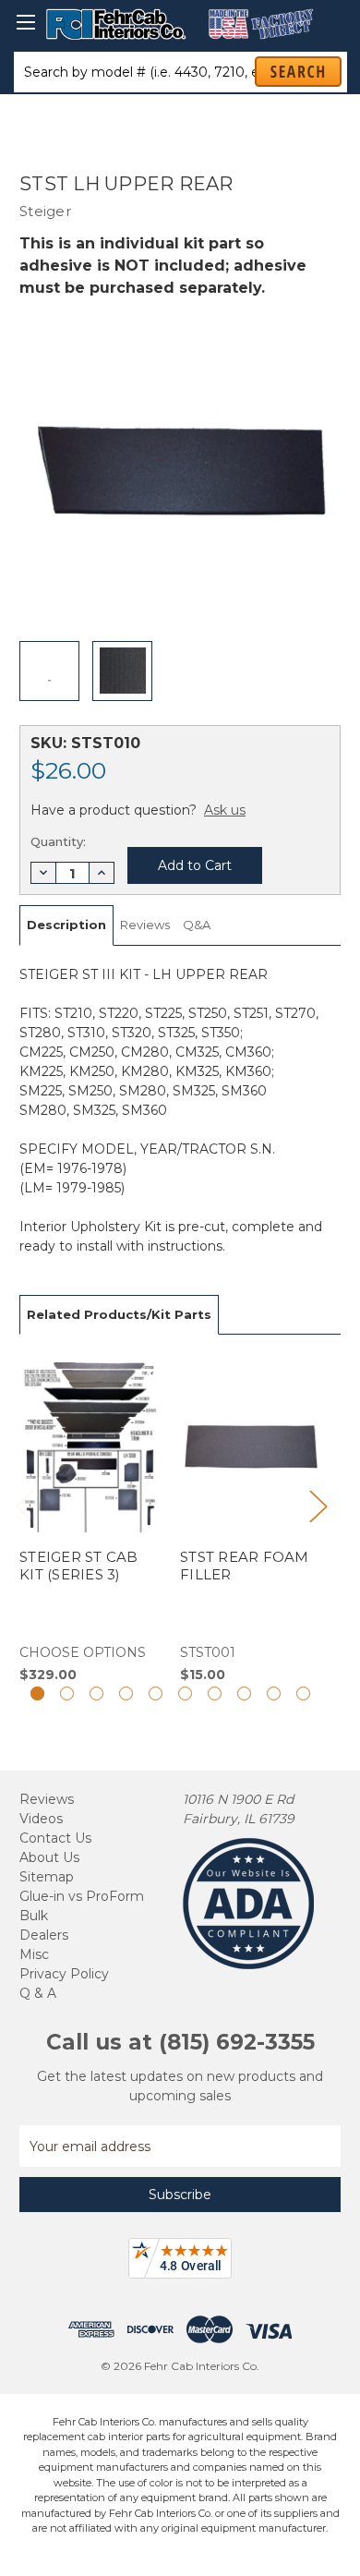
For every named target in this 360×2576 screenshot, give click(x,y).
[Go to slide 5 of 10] (156, 1693)
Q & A (38, 1993)
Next (318, 1505)
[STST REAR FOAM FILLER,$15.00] (251, 1519)
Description (66, 925)
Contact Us (55, 1838)
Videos (41, 1819)
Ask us (225, 810)
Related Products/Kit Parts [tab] (119, 1314)
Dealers (44, 1935)
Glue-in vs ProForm (82, 1896)
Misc (34, 1954)
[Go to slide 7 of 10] (215, 1693)
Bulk (34, 1916)
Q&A (197, 925)
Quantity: (58, 841)
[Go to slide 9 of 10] (274, 1693)
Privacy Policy (64, 1974)
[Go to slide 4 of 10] (126, 1693)
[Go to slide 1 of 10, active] (37, 1693)
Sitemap (47, 1877)
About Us (49, 1857)
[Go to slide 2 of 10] (67, 1693)
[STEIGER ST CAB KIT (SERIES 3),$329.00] (90, 1519)
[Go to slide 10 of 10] (303, 1693)
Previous (24, 1505)
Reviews (145, 925)
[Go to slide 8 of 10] (244, 1693)
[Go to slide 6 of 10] (185, 1693)
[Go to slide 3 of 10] (96, 1693)
